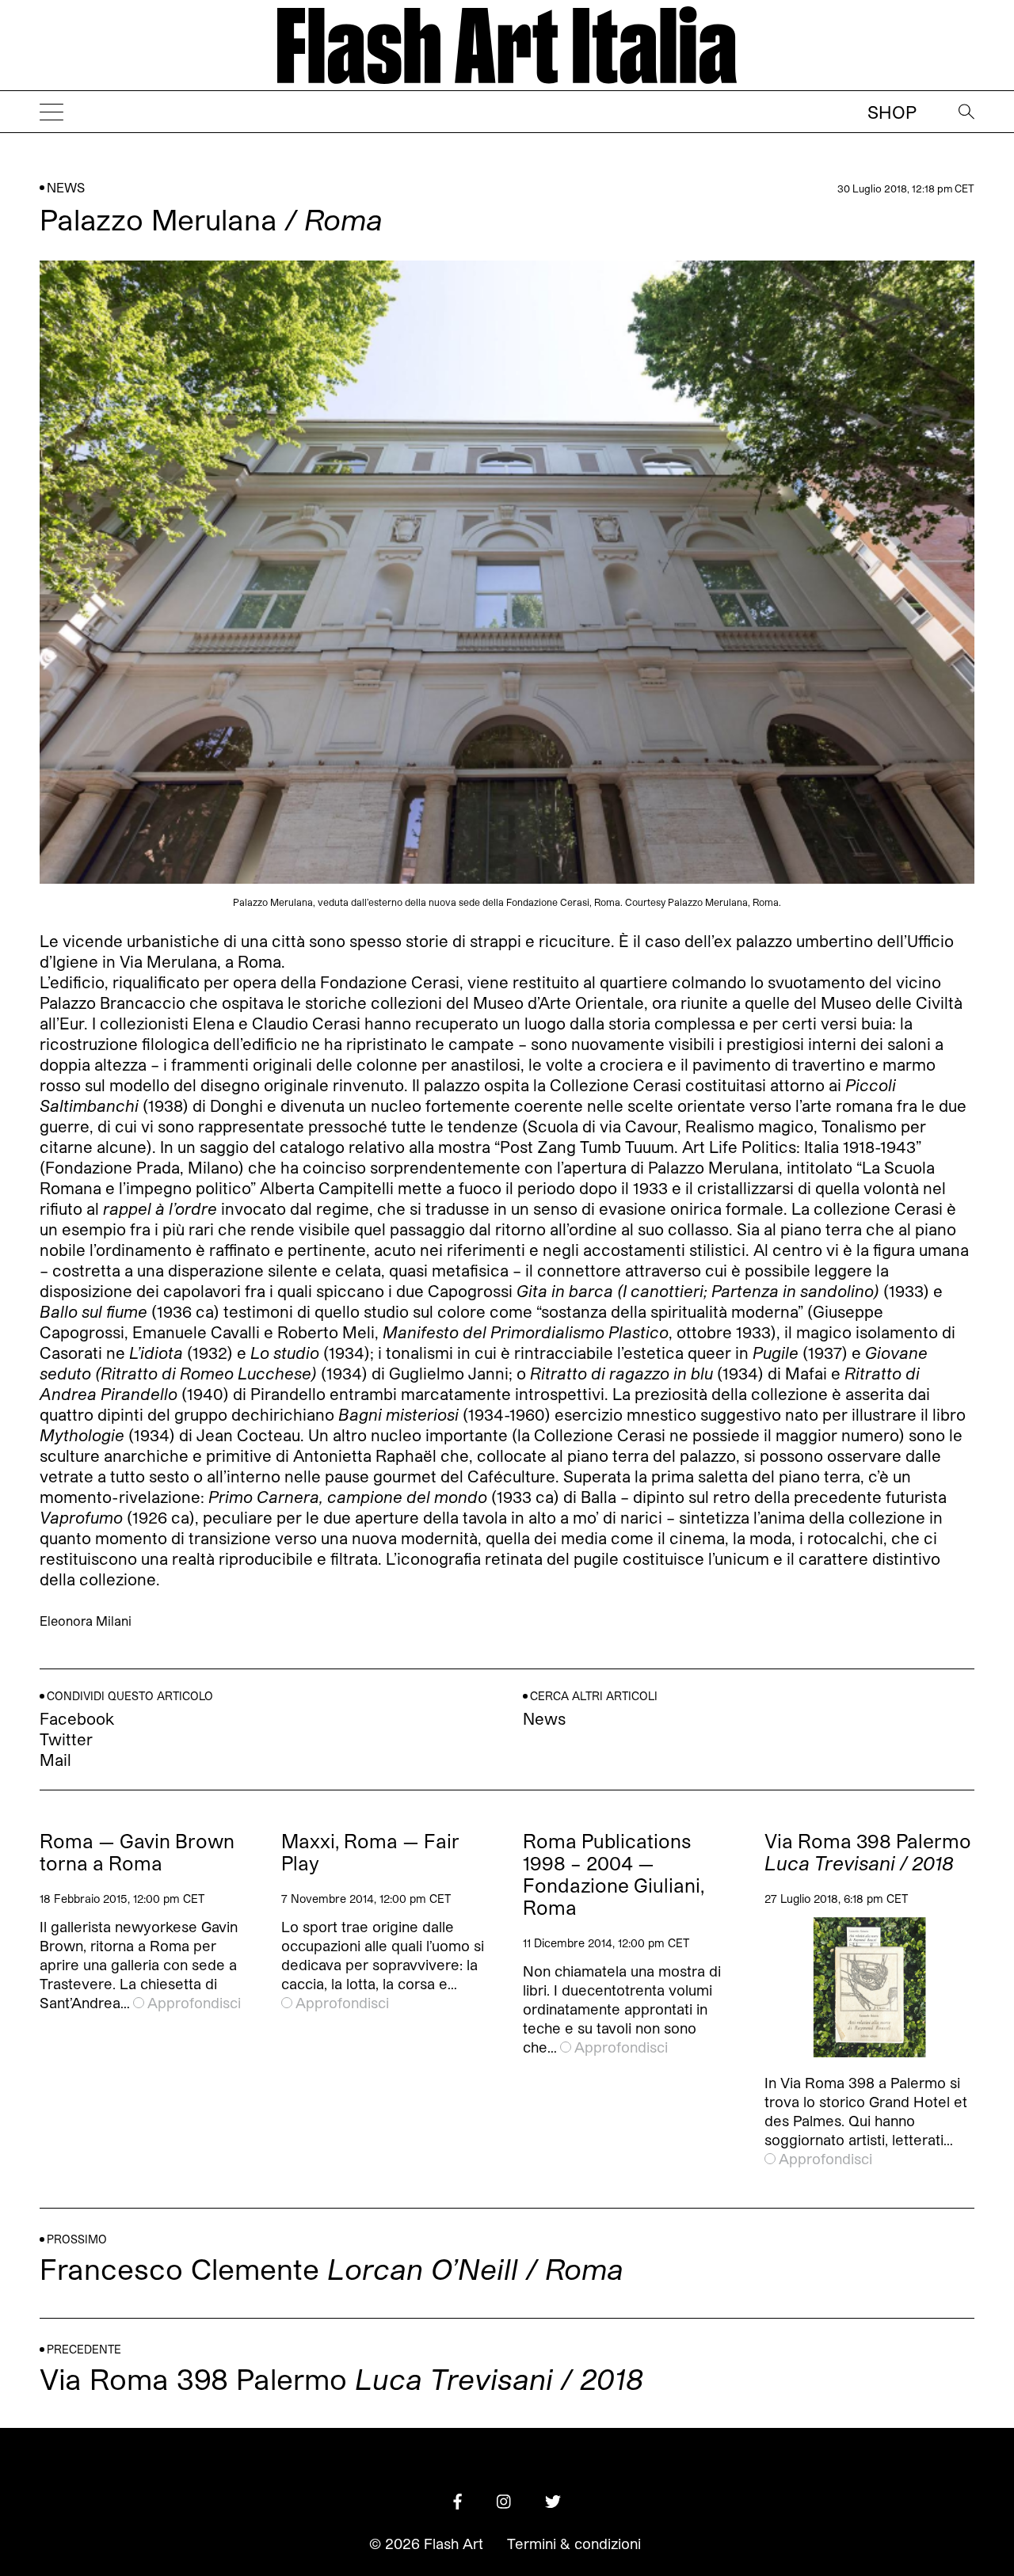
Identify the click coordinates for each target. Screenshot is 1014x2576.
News (66, 187)
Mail (55, 1760)
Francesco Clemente (332, 2268)
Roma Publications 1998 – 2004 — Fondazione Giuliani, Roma (614, 1874)
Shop (892, 112)
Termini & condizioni (574, 2544)
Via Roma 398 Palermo (868, 1852)
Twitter (66, 1739)
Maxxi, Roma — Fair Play (370, 1852)
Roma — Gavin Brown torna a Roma (137, 1852)
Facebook (77, 1718)
